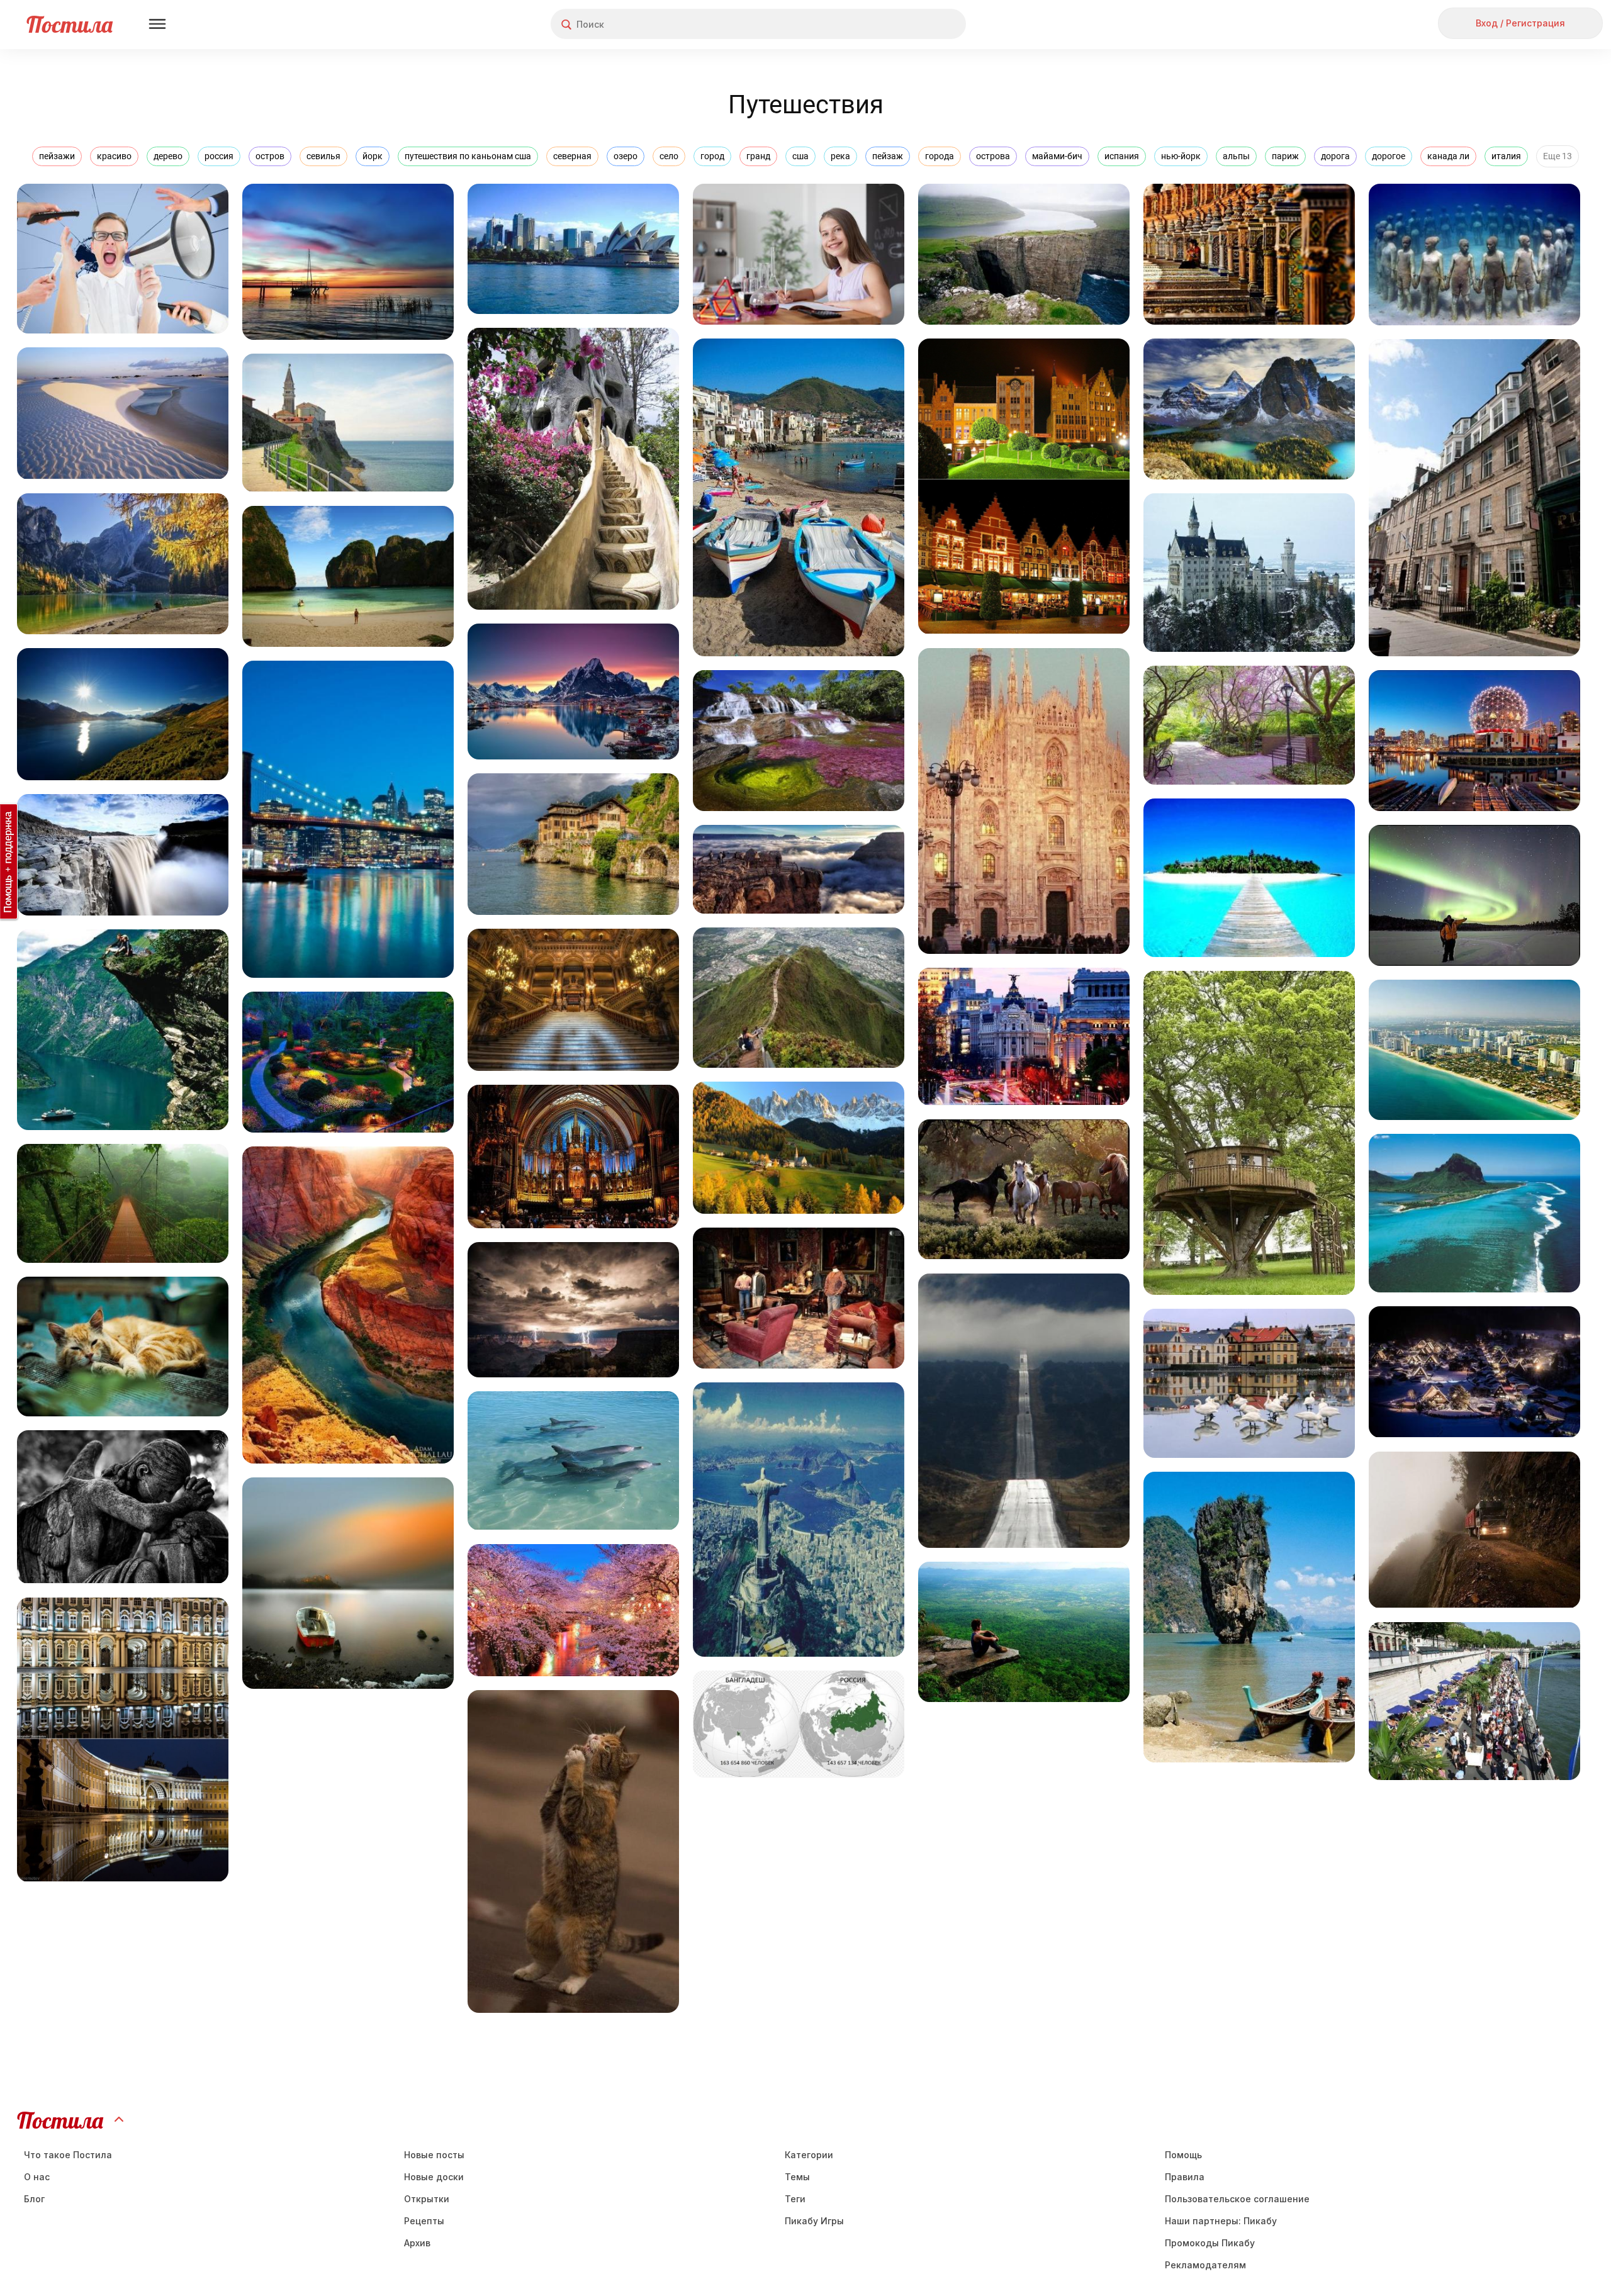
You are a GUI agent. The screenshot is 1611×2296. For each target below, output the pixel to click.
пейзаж (888, 156)
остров (270, 156)
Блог (34, 2199)
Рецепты (424, 2221)
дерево (168, 156)
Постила (70, 24)
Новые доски (434, 2177)
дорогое (1389, 156)
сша (800, 156)
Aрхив (417, 2243)
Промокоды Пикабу (1210, 2243)
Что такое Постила (68, 2155)
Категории (809, 2155)
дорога (1335, 156)
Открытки (427, 2199)
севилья (323, 156)
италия (1506, 156)
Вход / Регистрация (1520, 23)
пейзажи (57, 156)
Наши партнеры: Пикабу (1221, 2221)
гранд (758, 156)
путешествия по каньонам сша (468, 156)
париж (1285, 156)
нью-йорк (1181, 156)
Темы (797, 2177)
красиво (114, 156)
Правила (1185, 2177)
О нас (37, 2177)
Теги (795, 2199)
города (940, 156)
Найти (909, 24)
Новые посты (434, 2155)
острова (993, 156)
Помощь (1183, 2155)
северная (572, 156)
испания (1122, 156)
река (840, 156)
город (712, 156)
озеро (626, 156)
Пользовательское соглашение (1237, 2199)
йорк (373, 156)
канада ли (1448, 156)
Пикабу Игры (814, 2221)
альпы (1236, 156)
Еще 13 (1558, 156)
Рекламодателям (1205, 2265)
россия (219, 156)
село (669, 156)
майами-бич (1057, 156)
